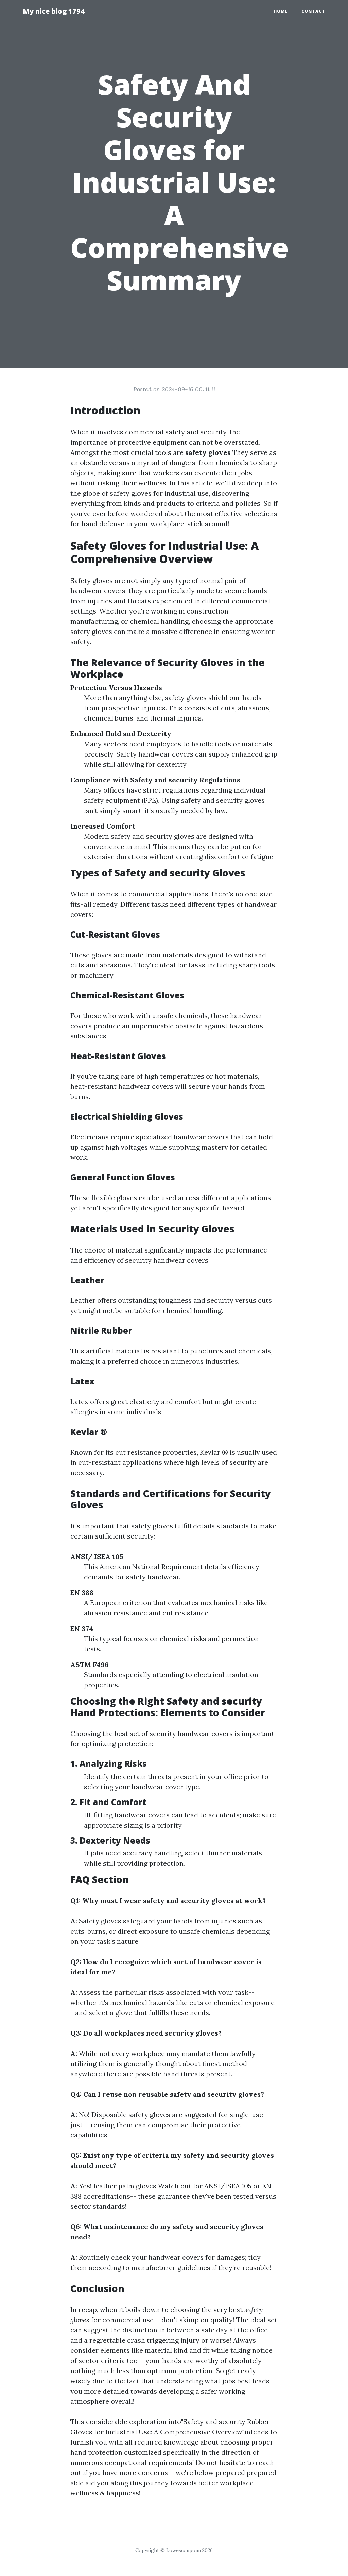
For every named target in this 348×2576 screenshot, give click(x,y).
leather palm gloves (125, 2186)
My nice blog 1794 (54, 11)
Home (281, 11)
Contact (313, 11)
